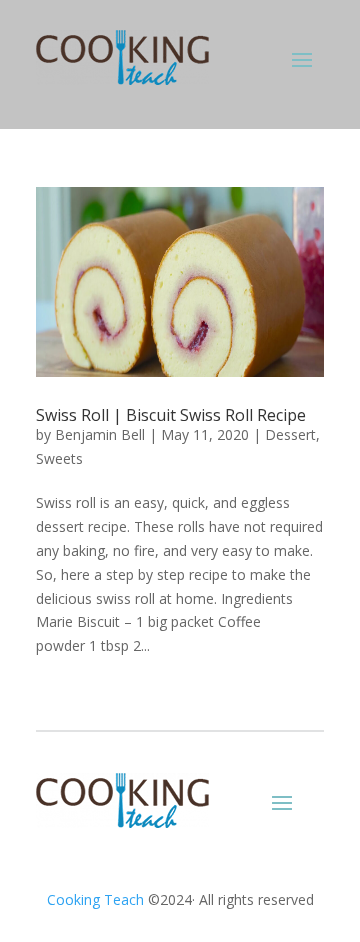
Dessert (290, 434)
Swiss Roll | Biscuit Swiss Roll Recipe (171, 415)
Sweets (59, 458)
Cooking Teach (95, 899)
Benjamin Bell (100, 434)
